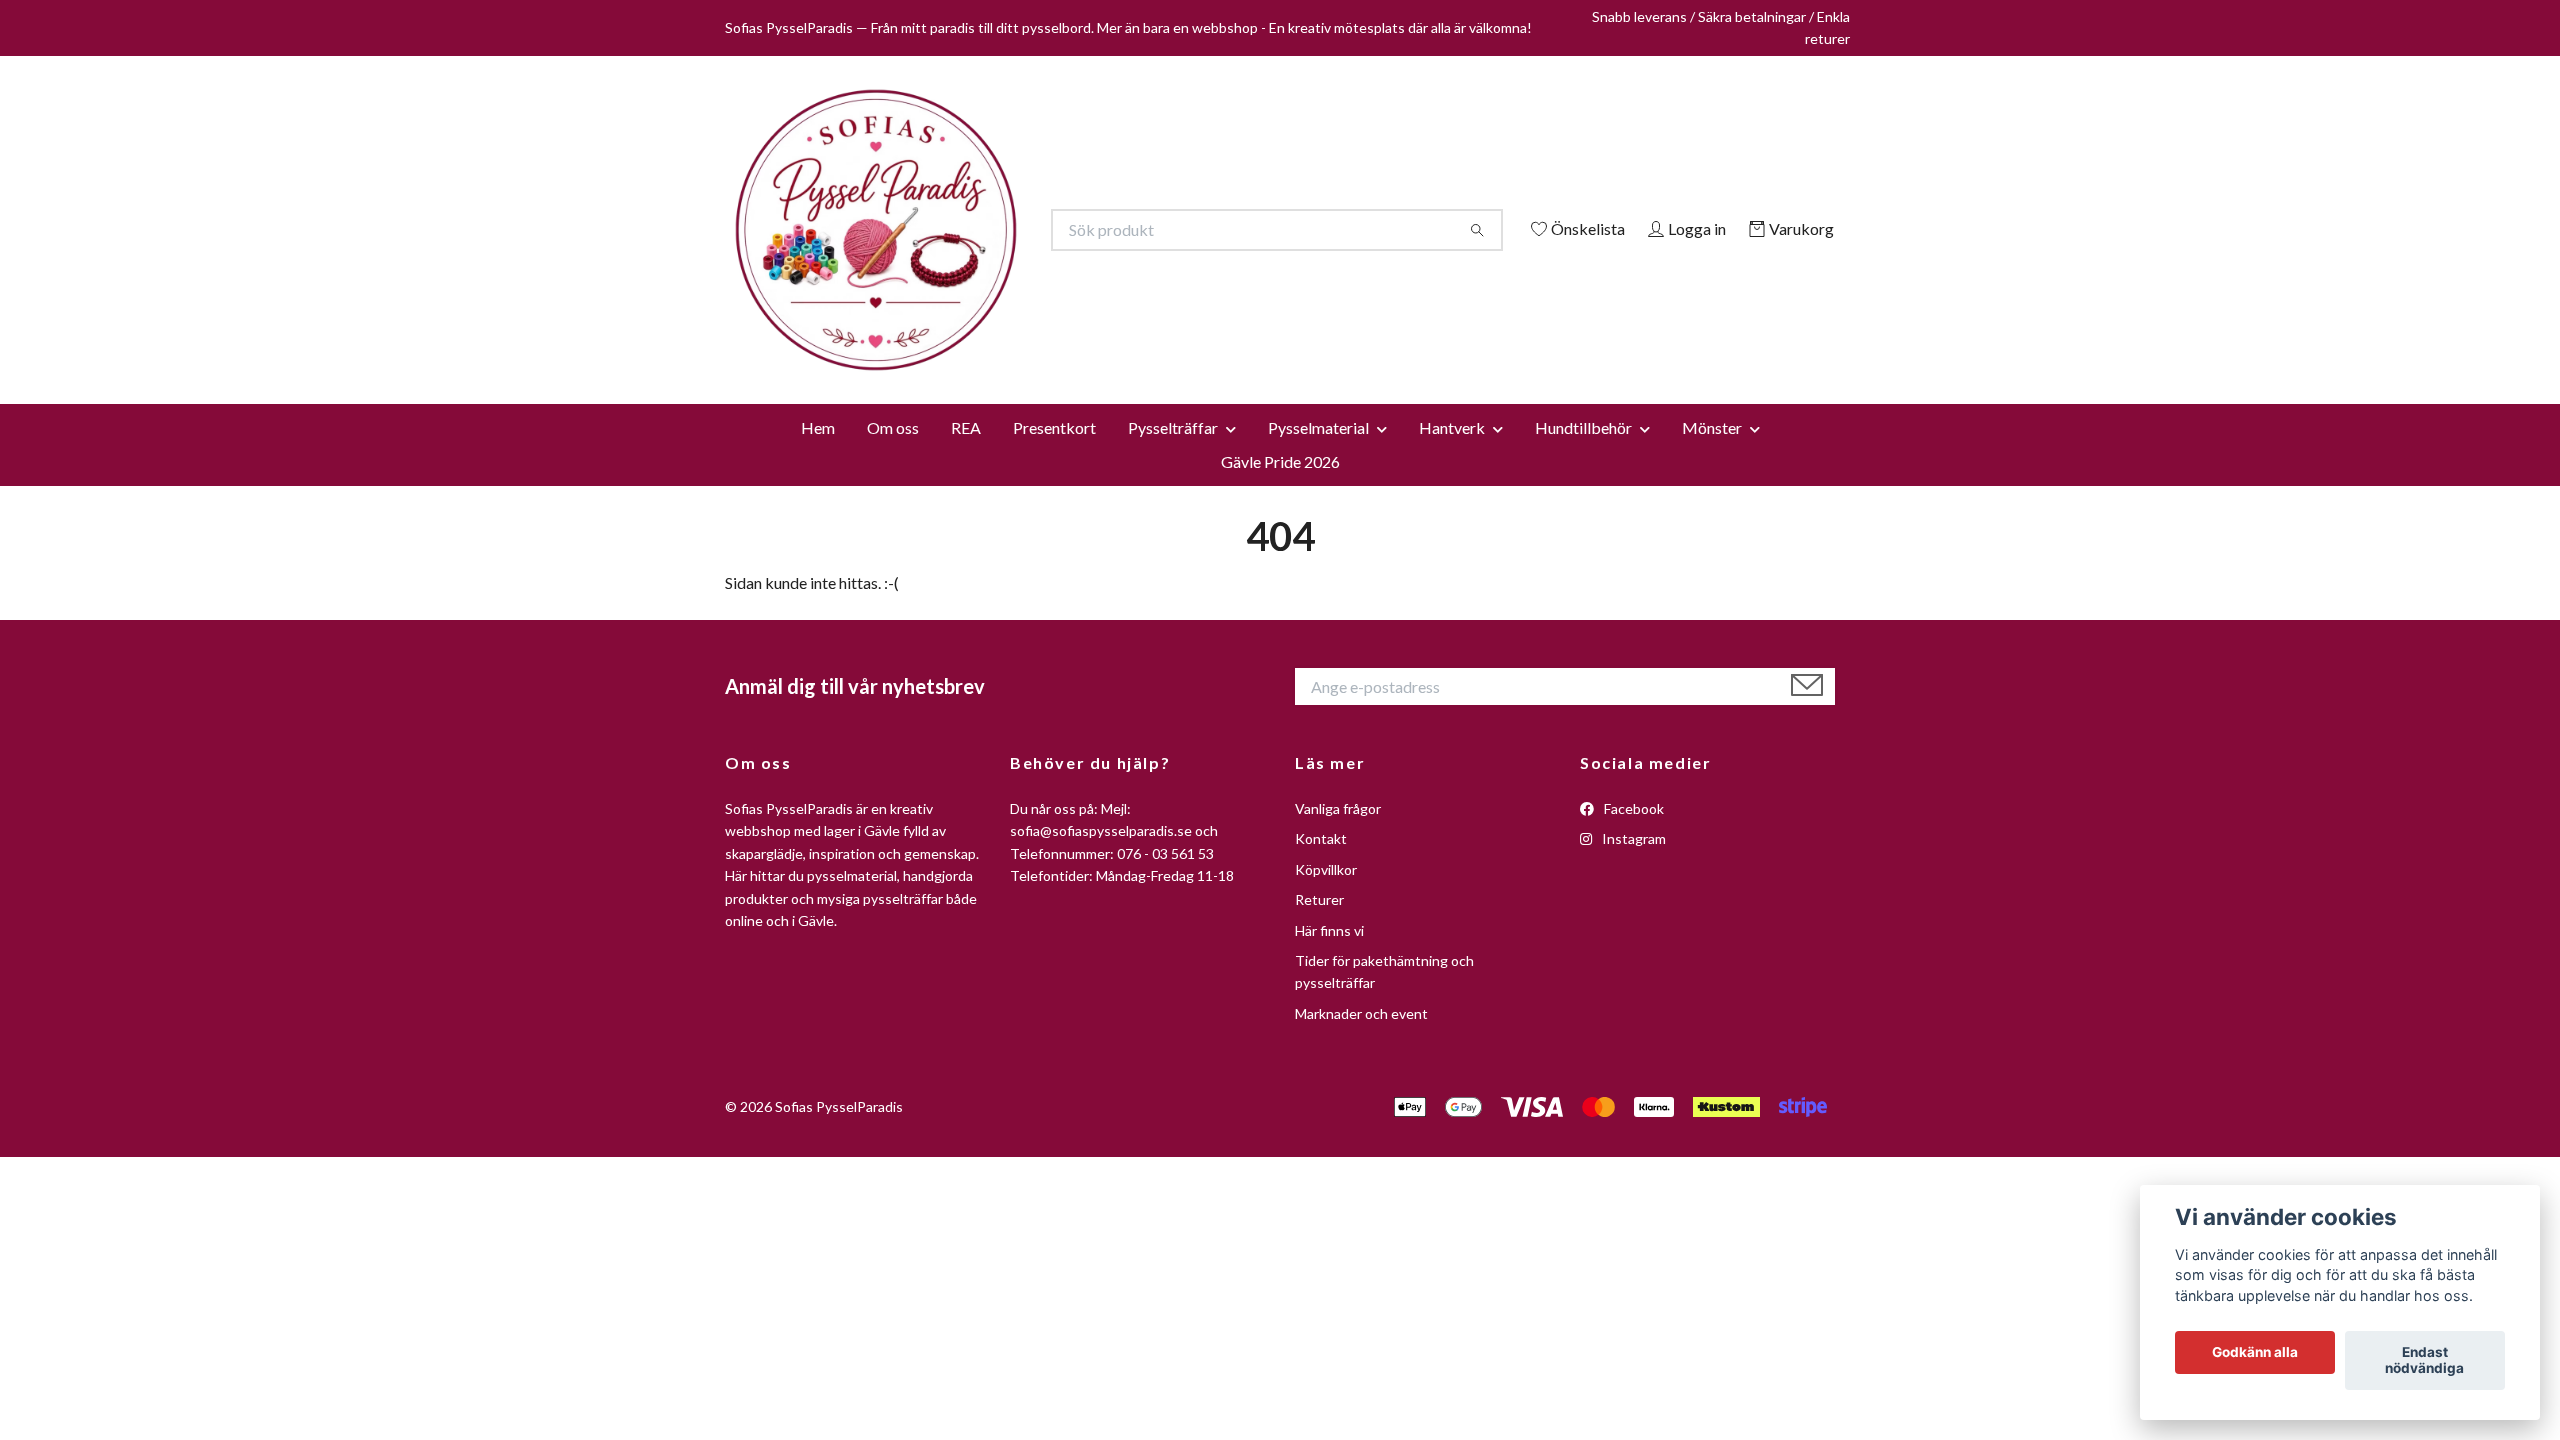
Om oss (893, 708)
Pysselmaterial (1318, 708)
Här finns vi (1329, 1211)
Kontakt (1321, 1120)
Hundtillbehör (1583, 708)
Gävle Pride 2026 (1280, 742)
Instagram (1632, 1120)
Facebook (1632, 1089)
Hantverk (1452, 708)
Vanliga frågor (1338, 1089)
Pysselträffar (1173, 708)
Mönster (1712, 708)
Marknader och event (1361, 1294)
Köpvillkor (1326, 1150)
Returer (1319, 1181)
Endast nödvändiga (2424, 1361)
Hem (818, 708)
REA (966, 708)
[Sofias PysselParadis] (1003, 357)
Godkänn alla (2255, 1353)
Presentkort (1054, 708)
